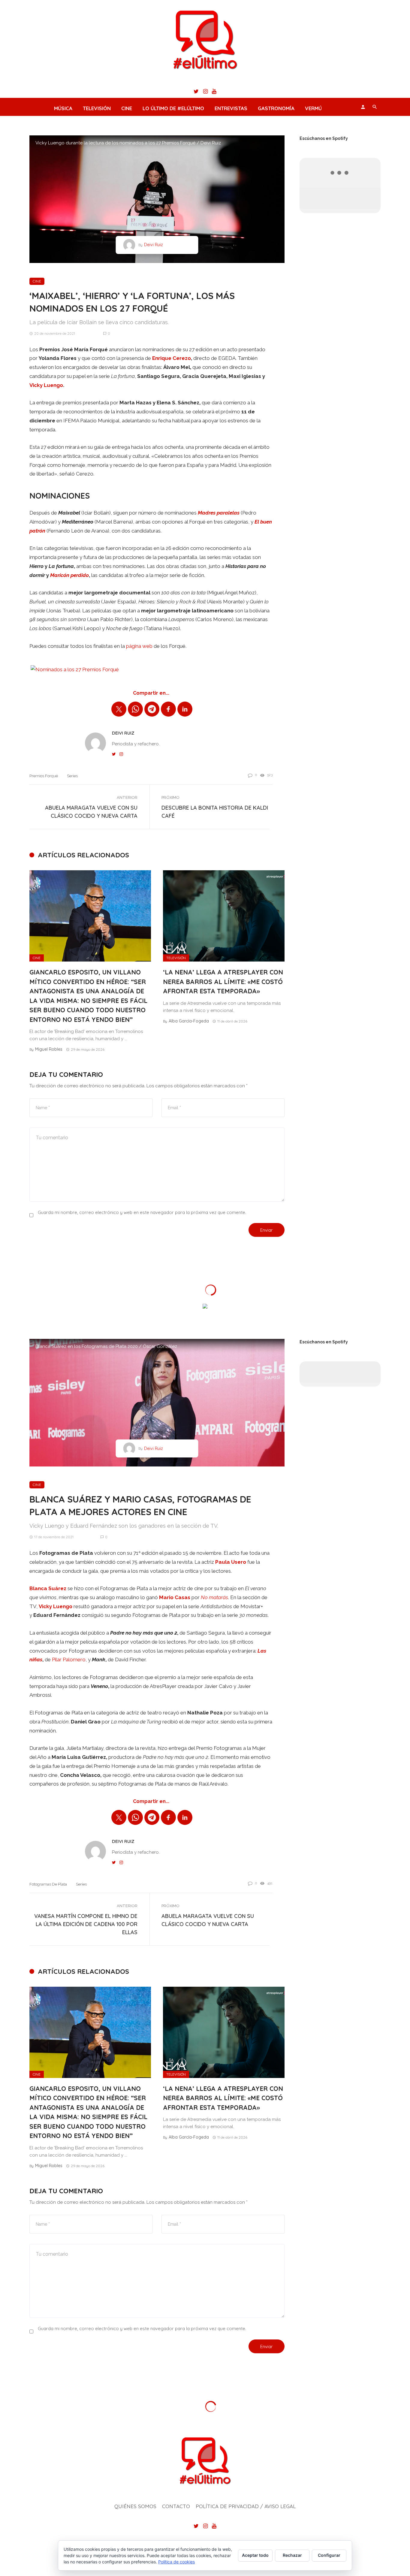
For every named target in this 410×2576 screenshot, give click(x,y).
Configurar (329, 2555)
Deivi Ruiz (154, 245)
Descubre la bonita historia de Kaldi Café (215, 812)
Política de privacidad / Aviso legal (246, 2506)
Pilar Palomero (69, 1659)
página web (139, 646)
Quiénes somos (135, 2506)
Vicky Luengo (46, 385)
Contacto (176, 2506)
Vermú (313, 108)
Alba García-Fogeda (189, 1021)
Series (72, 776)
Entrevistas (231, 108)
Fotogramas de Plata (48, 1884)
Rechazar (292, 2555)
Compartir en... (151, 693)
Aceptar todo (255, 2555)
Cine (127, 108)
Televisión (97, 108)
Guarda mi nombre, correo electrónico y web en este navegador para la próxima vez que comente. (142, 1212)
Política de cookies (176, 2562)
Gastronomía (276, 108)
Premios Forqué (44, 776)
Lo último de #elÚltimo (173, 108)
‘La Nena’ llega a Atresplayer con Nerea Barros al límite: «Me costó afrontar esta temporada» (223, 981)
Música (63, 108)
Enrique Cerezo (172, 358)
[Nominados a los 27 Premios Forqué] (75, 669)
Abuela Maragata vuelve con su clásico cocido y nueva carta (91, 812)
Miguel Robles (49, 1049)
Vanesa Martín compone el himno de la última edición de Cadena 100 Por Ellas (86, 1924)
